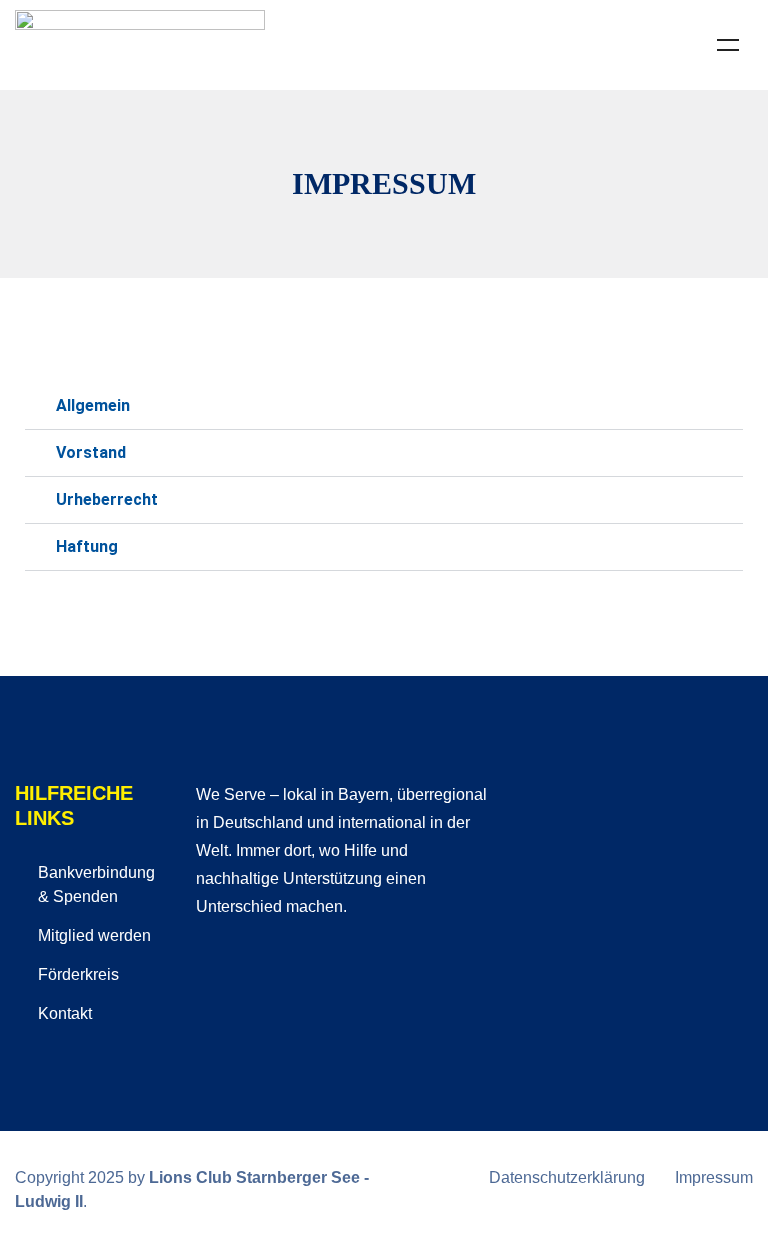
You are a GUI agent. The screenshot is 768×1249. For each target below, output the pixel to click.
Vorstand (91, 452)
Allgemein (93, 405)
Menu (728, 45)
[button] (384, 406)
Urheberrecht (107, 499)
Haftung (87, 546)
